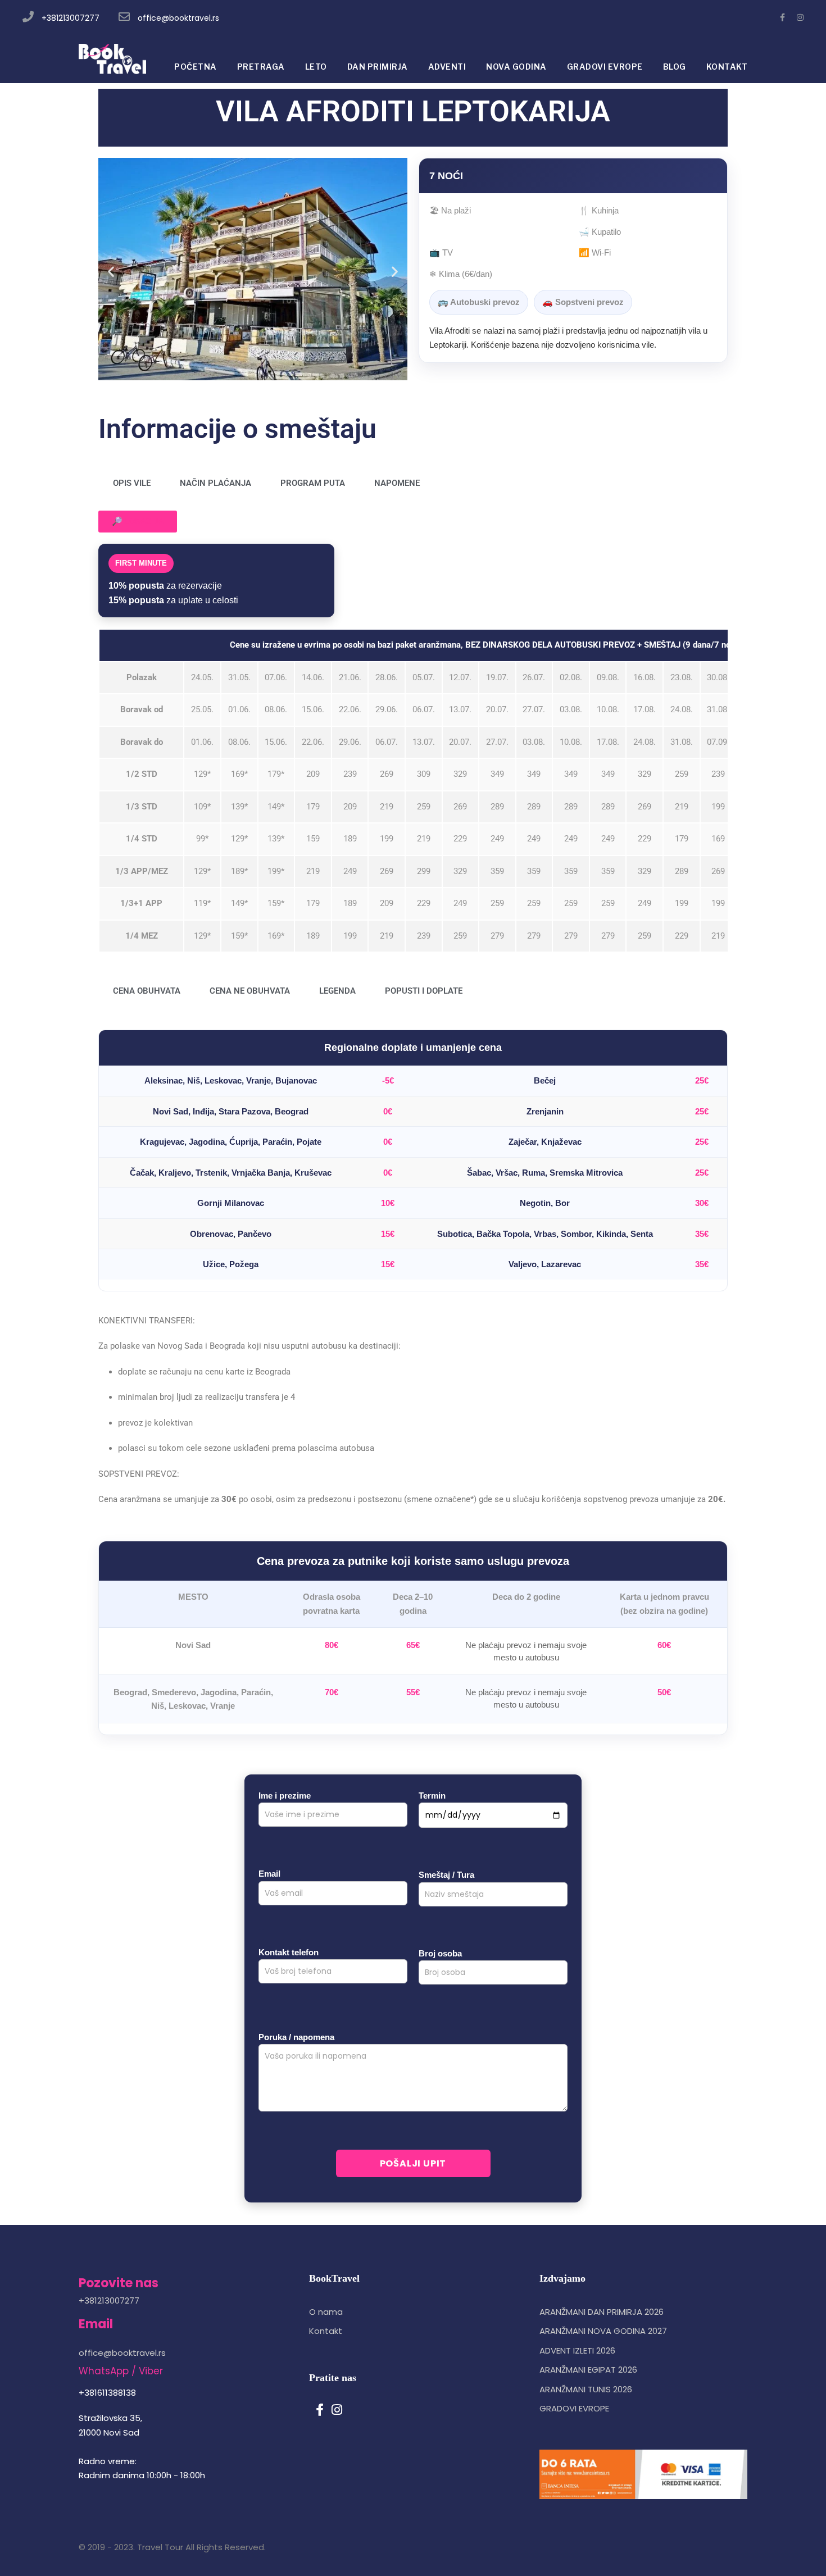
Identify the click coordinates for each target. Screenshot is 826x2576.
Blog (675, 67)
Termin (432, 1796)
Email (269, 1874)
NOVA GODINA (516, 67)
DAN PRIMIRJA (378, 67)
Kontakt (326, 2331)
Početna (196, 67)
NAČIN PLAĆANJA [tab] (215, 483)
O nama (326, 2312)
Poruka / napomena (296, 2037)
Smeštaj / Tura (446, 1875)
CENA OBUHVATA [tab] (147, 991)
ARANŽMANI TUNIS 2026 (586, 2389)
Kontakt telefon (289, 1952)
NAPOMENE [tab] (397, 483)
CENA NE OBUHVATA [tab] (250, 991)
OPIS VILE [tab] (132, 483)
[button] (111, 271)
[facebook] (782, 17)
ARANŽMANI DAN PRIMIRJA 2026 (602, 2312)
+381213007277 (71, 18)
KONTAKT (727, 67)
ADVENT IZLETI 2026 (577, 2350)
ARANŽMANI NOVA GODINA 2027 (603, 2331)
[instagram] (800, 17)
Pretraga (261, 67)
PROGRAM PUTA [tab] (313, 483)
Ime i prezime (285, 1796)
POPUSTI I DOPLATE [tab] (424, 991)
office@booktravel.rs (178, 18)
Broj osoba (440, 1953)
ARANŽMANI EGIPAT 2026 (588, 2370)
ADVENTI (447, 67)
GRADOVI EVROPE (605, 67)
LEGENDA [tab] (337, 991)
